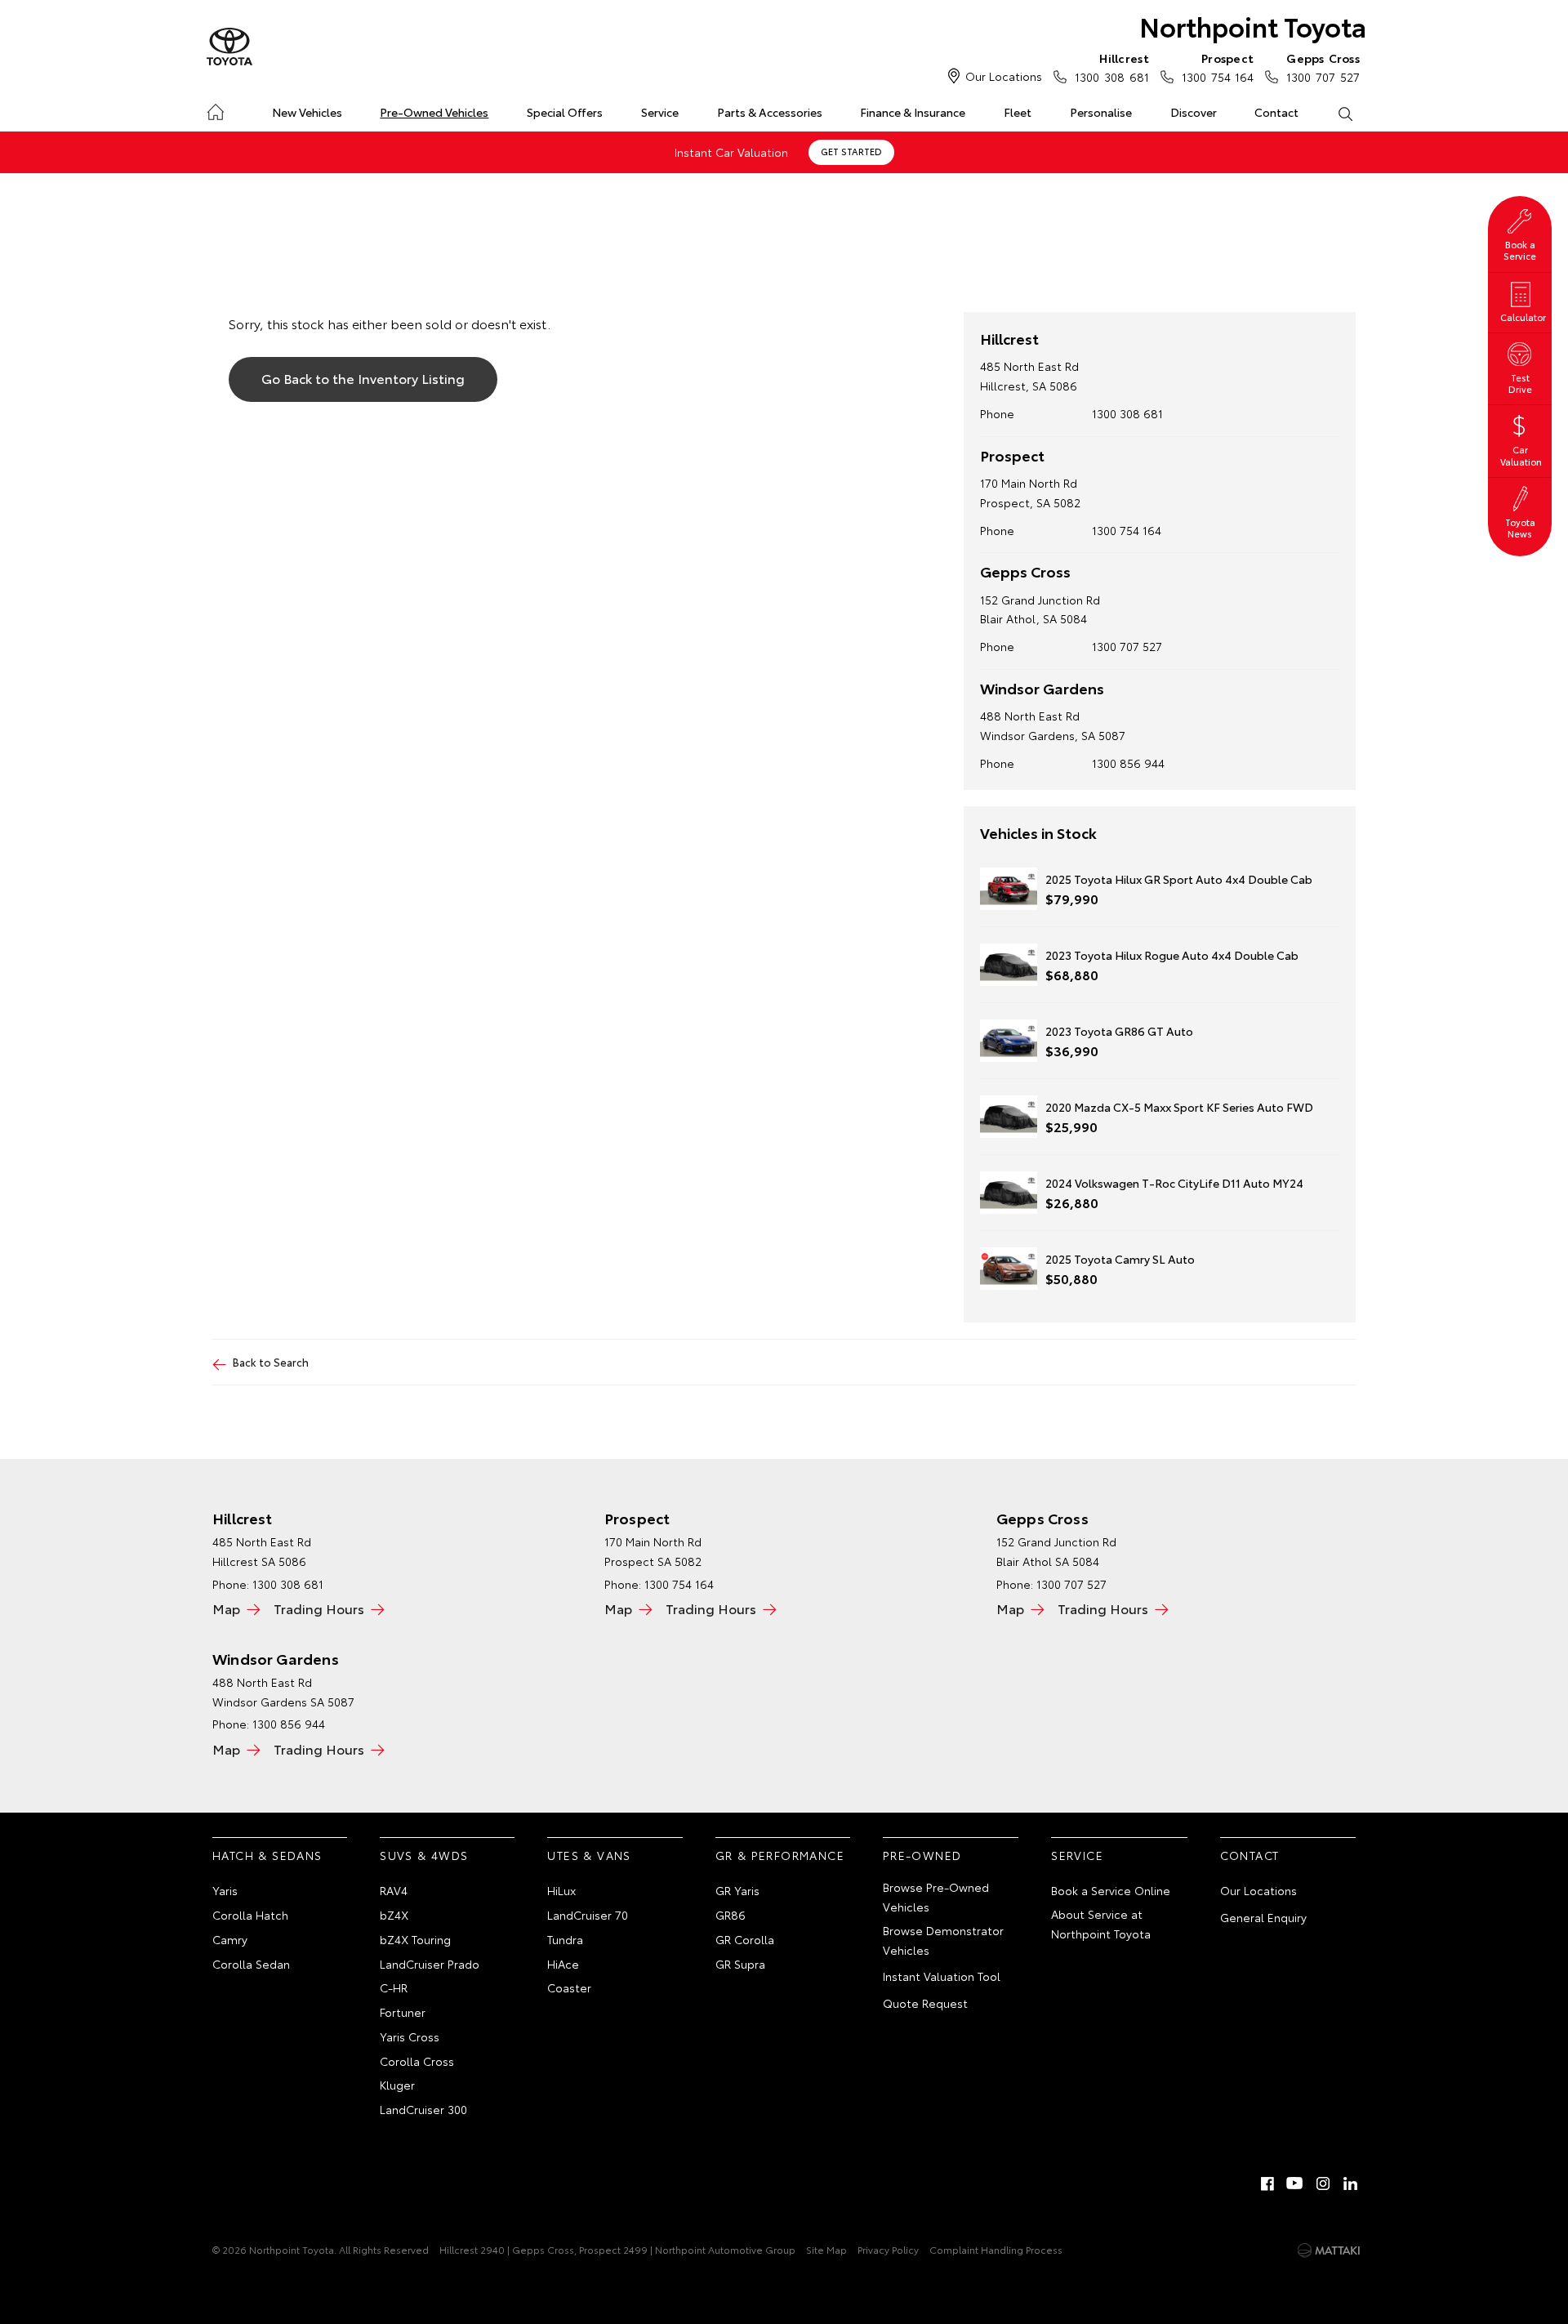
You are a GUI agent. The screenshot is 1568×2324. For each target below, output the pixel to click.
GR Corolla (745, 1939)
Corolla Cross (417, 2061)
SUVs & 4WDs (424, 1855)
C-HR (394, 1987)
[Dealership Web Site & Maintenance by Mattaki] (1329, 2250)
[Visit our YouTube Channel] (1295, 2183)
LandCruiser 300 (423, 2109)
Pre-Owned (922, 1855)
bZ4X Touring (415, 1939)
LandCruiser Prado (430, 1964)
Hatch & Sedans (267, 1855)
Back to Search (271, 1362)
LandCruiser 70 (588, 1915)
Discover (1194, 112)
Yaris (225, 1890)
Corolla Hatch (250, 1915)
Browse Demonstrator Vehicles (943, 1940)
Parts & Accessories (770, 112)
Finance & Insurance (913, 112)
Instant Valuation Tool (942, 1976)
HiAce (563, 1964)
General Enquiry (1263, 1917)
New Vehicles (307, 112)
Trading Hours (319, 1608)
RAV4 (394, 1890)
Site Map (826, 2249)
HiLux (561, 1890)
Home (215, 109)
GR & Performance (780, 1855)
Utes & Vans (589, 1855)
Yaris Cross (410, 2036)
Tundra (565, 1939)
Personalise (1101, 112)
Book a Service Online (1111, 1890)
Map (226, 1608)
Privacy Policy (888, 2249)
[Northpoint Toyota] (229, 47)
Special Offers (565, 112)
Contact (1276, 112)
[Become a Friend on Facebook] (1267, 2183)
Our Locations (1004, 76)
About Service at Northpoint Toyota (1101, 1924)
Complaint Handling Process (996, 2249)
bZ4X (394, 1915)
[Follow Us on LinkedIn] (1351, 2183)
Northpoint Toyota (1253, 26)
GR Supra (740, 1964)
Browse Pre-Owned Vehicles (936, 1897)
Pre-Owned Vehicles (434, 112)
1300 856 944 (1128, 763)
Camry (230, 1939)
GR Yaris (737, 1890)
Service (660, 112)
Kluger (397, 2085)
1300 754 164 (1218, 67)
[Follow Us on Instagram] (1323, 2183)
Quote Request (925, 2003)
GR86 (731, 1915)
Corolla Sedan (251, 1964)
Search (1345, 113)
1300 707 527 (1323, 67)
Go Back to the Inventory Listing (363, 378)
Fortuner (403, 2012)
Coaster (569, 1987)
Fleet (1018, 112)
